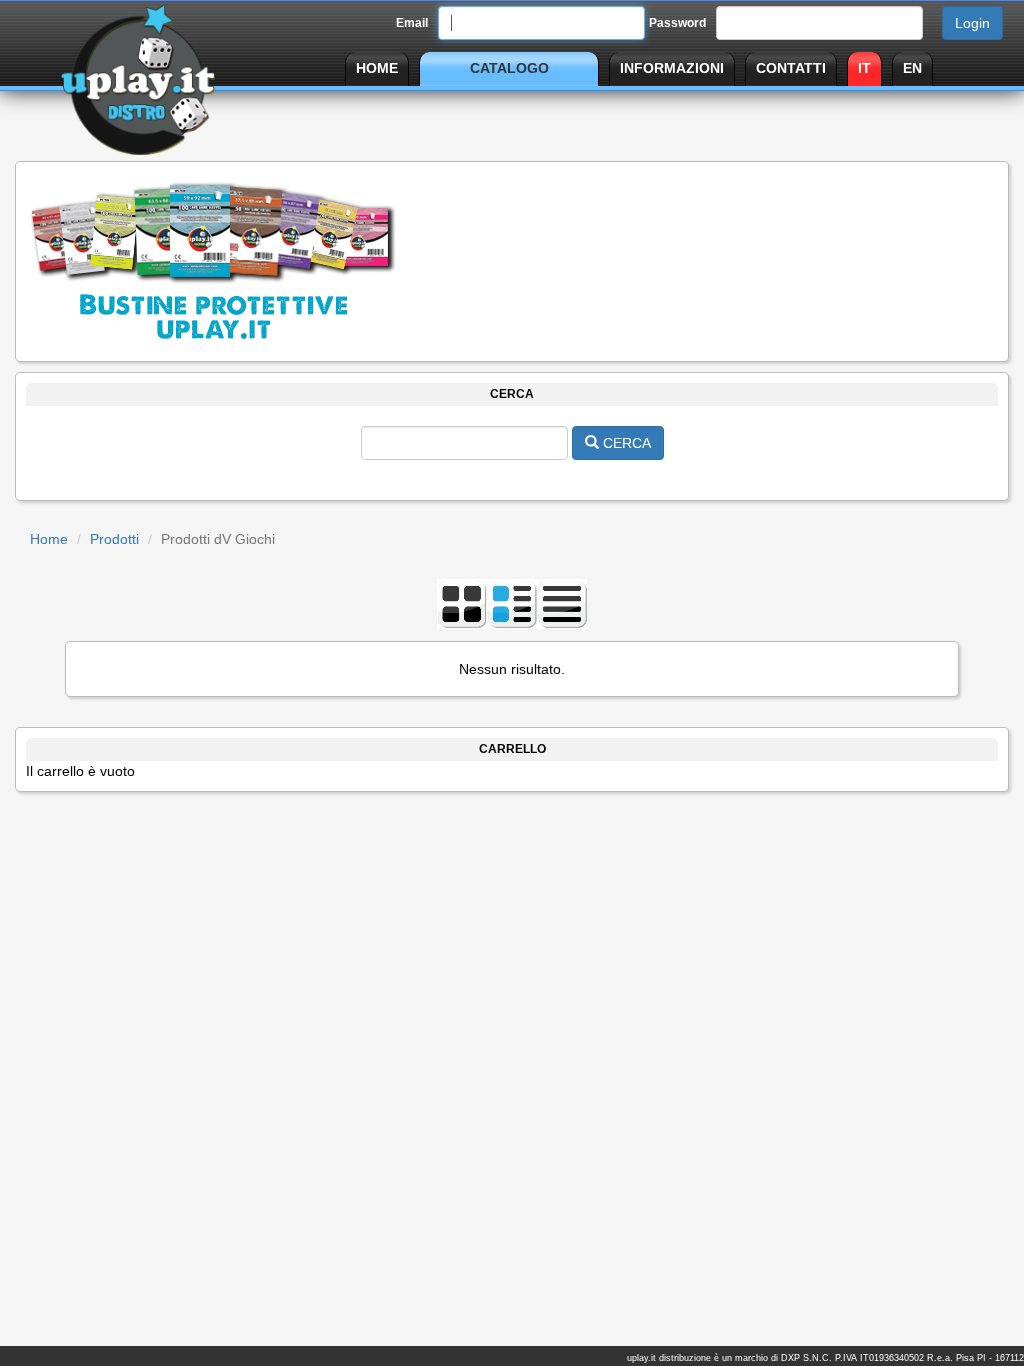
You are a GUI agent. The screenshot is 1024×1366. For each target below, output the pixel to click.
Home (49, 539)
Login (972, 23)
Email (412, 23)
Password (677, 23)
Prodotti (114, 539)
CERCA (625, 443)
